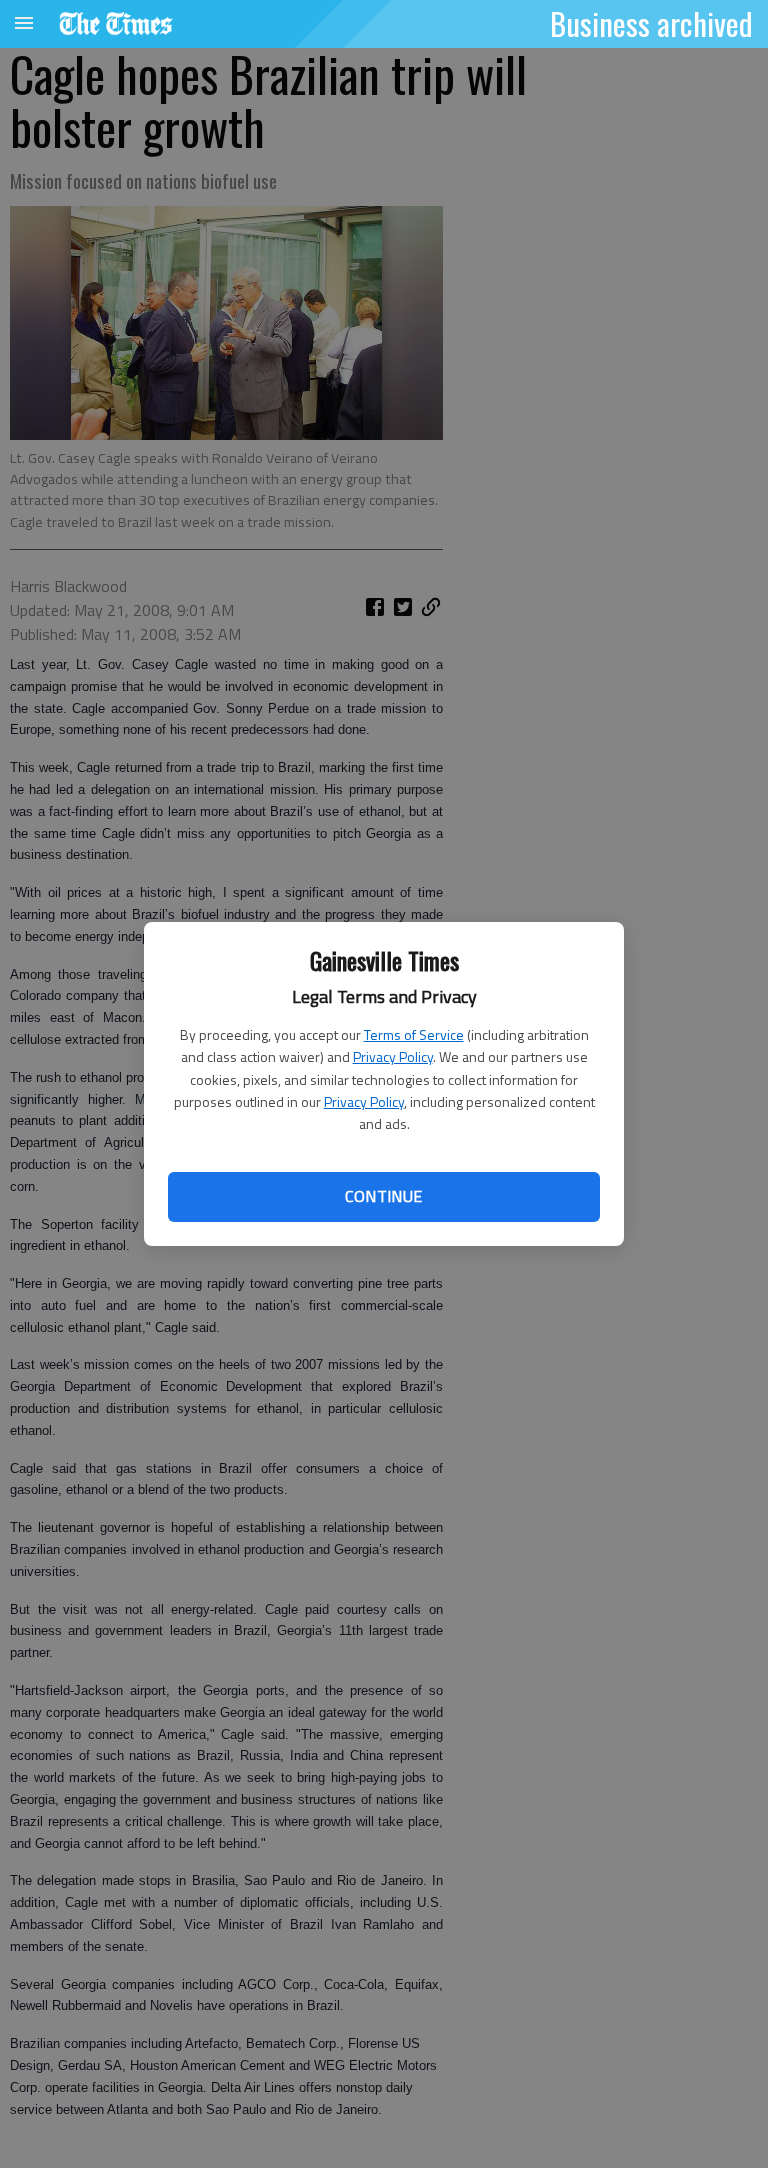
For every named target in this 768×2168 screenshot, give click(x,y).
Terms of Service (414, 1034)
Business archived (651, 23)
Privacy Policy (393, 1056)
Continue (383, 1196)
